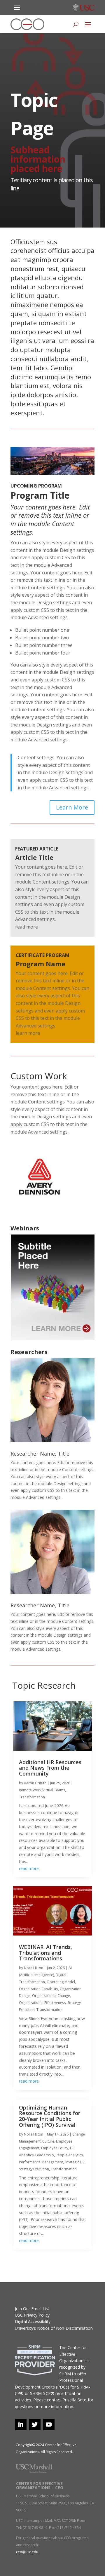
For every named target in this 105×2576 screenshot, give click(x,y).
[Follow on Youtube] (49, 2425)
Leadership (45, 2155)
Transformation (32, 1797)
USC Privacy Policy (32, 2315)
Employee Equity (55, 2148)
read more (29, 1868)
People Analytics (69, 2155)
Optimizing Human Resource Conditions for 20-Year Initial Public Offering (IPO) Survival (50, 2116)
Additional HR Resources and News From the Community (50, 1768)
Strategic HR (75, 2162)
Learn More (72, 807)
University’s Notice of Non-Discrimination (54, 2328)
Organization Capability (38, 1989)
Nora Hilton (34, 1968)
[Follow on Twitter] (35, 2425)
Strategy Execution (34, 2169)
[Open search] (76, 24)
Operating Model (61, 1982)
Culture (48, 2141)
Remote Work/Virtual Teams (42, 1790)
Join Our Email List (32, 2309)
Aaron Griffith (35, 1783)
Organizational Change (51, 1996)
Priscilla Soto (75, 2400)
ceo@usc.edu (27, 2552)
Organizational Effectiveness (42, 2003)
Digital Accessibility (33, 2321)
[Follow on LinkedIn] (21, 2425)
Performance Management (41, 2162)
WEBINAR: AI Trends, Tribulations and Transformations (45, 1953)
